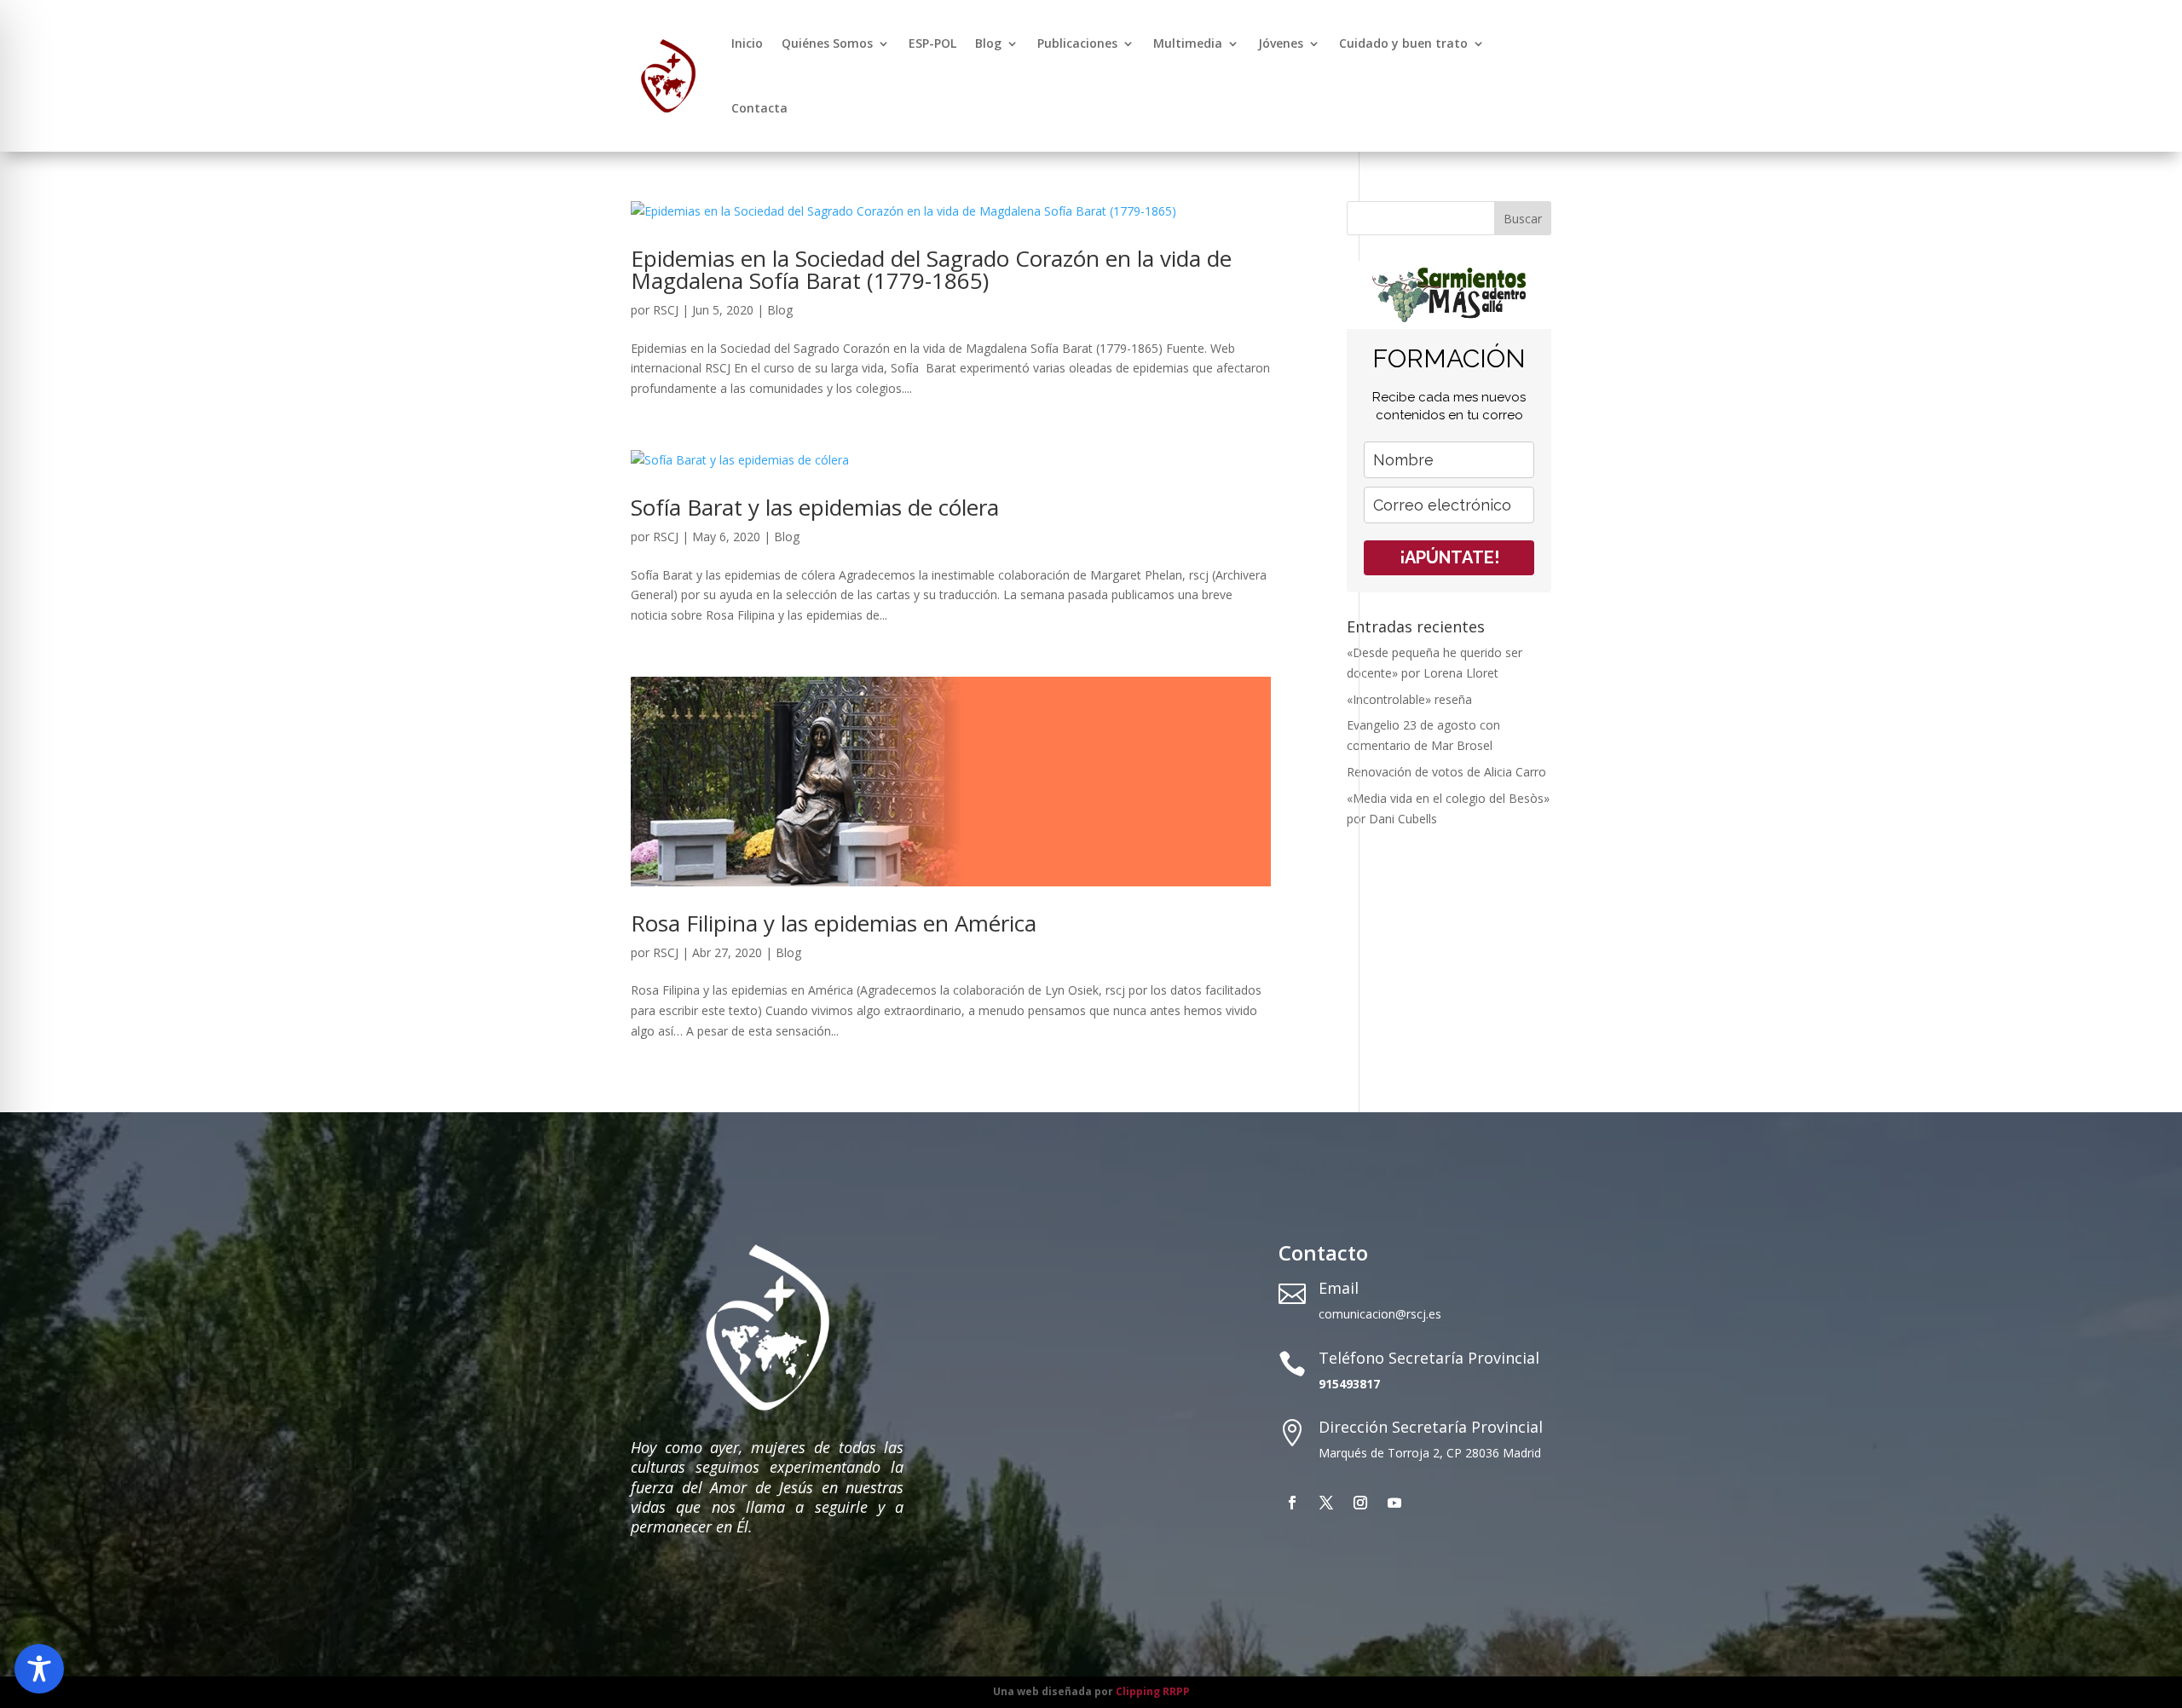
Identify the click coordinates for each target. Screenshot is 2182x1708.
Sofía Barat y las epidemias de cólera (815, 507)
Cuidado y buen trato (1403, 43)
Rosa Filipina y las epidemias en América (834, 923)
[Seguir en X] (1326, 1503)
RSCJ (666, 310)
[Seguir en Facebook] (1292, 1503)
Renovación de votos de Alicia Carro (1446, 772)
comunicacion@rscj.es (1380, 1314)
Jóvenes (1281, 43)
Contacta (759, 108)
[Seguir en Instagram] (1360, 1503)
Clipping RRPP (1153, 1691)
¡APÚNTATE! (1449, 557)
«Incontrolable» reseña (1409, 699)
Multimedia (1188, 43)
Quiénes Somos (827, 43)
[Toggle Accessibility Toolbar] (39, 1669)
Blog (988, 43)
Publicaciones (1077, 43)
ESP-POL (932, 43)
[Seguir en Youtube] (1394, 1503)
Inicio (747, 43)
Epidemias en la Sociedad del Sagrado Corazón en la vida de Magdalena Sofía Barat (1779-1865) (931, 269)
